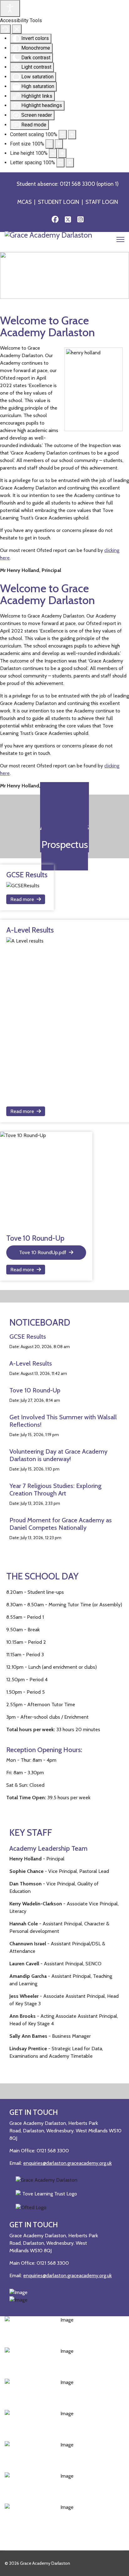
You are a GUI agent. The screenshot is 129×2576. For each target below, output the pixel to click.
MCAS (24, 202)
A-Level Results (31, 1363)
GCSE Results (28, 1337)
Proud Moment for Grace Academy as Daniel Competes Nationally (61, 1524)
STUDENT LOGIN (59, 202)
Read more (22, 899)
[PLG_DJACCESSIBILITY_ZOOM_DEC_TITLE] (63, 135)
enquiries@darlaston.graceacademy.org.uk (67, 2163)
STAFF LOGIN (102, 202)
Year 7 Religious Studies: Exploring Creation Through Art (55, 1490)
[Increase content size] (72, 135)
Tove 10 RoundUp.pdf (43, 1252)
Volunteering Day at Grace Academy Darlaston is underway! (58, 1455)
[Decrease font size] (49, 144)
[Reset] (5, 29)
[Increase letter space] (70, 163)
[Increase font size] (59, 144)
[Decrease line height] (53, 153)
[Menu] (120, 241)
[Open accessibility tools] (10, 8)
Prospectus (65, 844)
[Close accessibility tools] (17, 29)
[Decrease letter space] (60, 163)
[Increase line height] (62, 153)
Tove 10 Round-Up (35, 1390)
